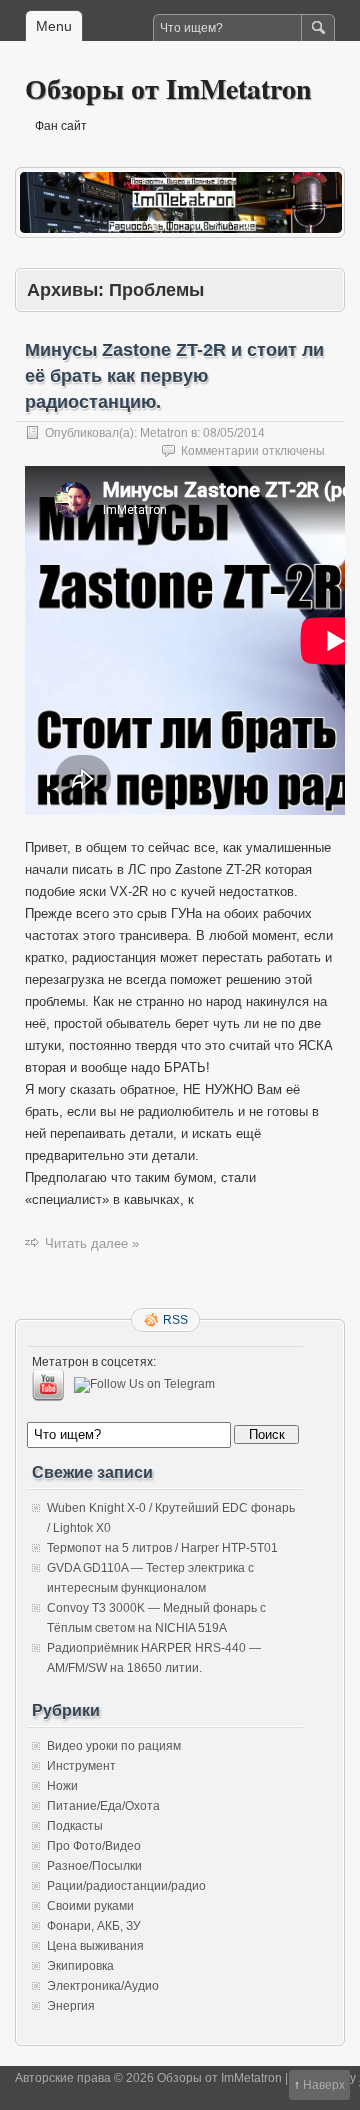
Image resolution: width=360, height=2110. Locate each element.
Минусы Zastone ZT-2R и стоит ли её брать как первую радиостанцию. (174, 376)
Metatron (164, 433)
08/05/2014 (234, 433)
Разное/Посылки (94, 1866)
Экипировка (80, 1966)
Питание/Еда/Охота (103, 1806)
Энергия (71, 2006)
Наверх (324, 2085)
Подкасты (75, 1826)
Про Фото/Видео (94, 1846)
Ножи (62, 1786)
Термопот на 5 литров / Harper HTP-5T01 (162, 1548)
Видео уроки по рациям (114, 1746)
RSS (175, 1320)
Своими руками (90, 1906)
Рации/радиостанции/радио (126, 1886)
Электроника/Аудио (103, 1986)
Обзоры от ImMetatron (168, 88)
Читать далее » (92, 1243)
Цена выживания (95, 1946)
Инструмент (81, 1766)
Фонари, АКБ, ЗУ (94, 1926)
